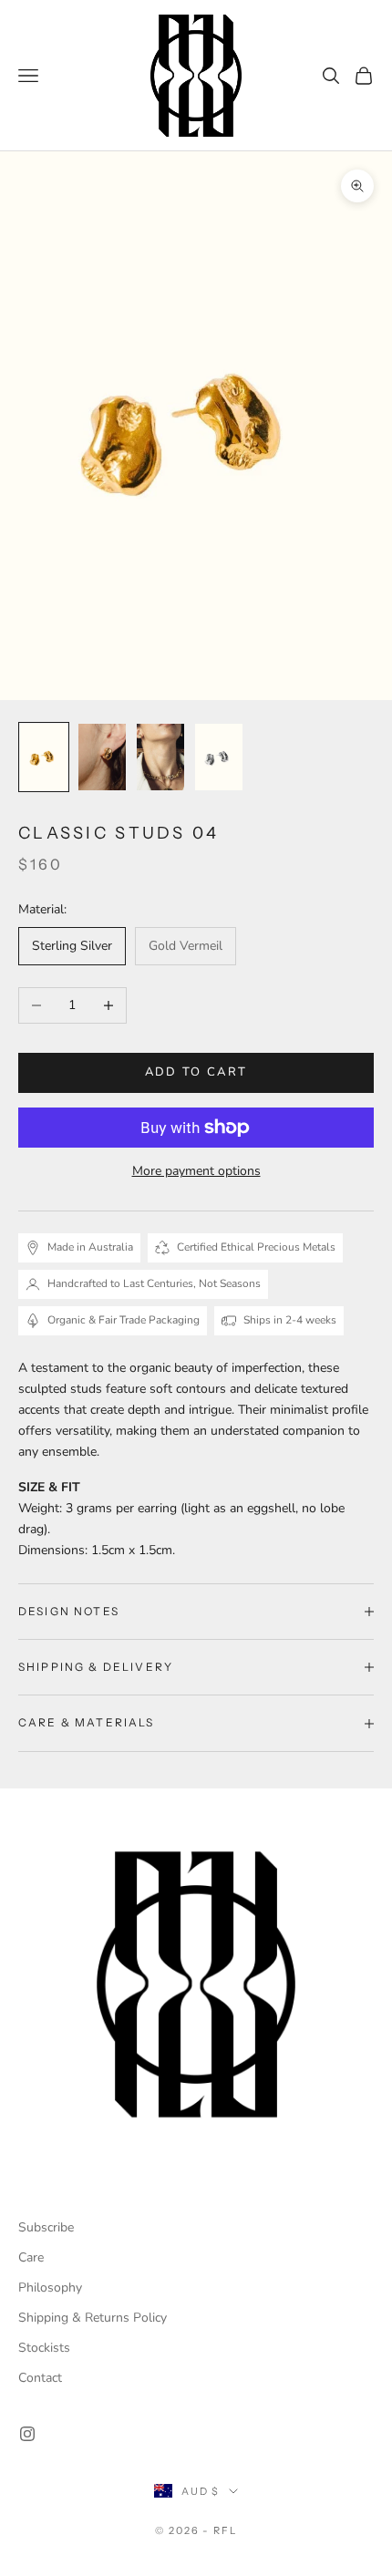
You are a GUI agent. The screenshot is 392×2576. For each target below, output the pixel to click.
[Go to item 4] (219, 757)
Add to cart (196, 1072)
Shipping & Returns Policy (93, 2318)
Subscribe (46, 2227)
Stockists (44, 2348)
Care (31, 2257)
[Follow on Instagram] (27, 2434)
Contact (40, 2378)
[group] (196, 1984)
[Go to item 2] (102, 757)
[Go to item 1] (44, 757)
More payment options (196, 1171)
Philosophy (50, 2287)
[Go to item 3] (160, 757)
